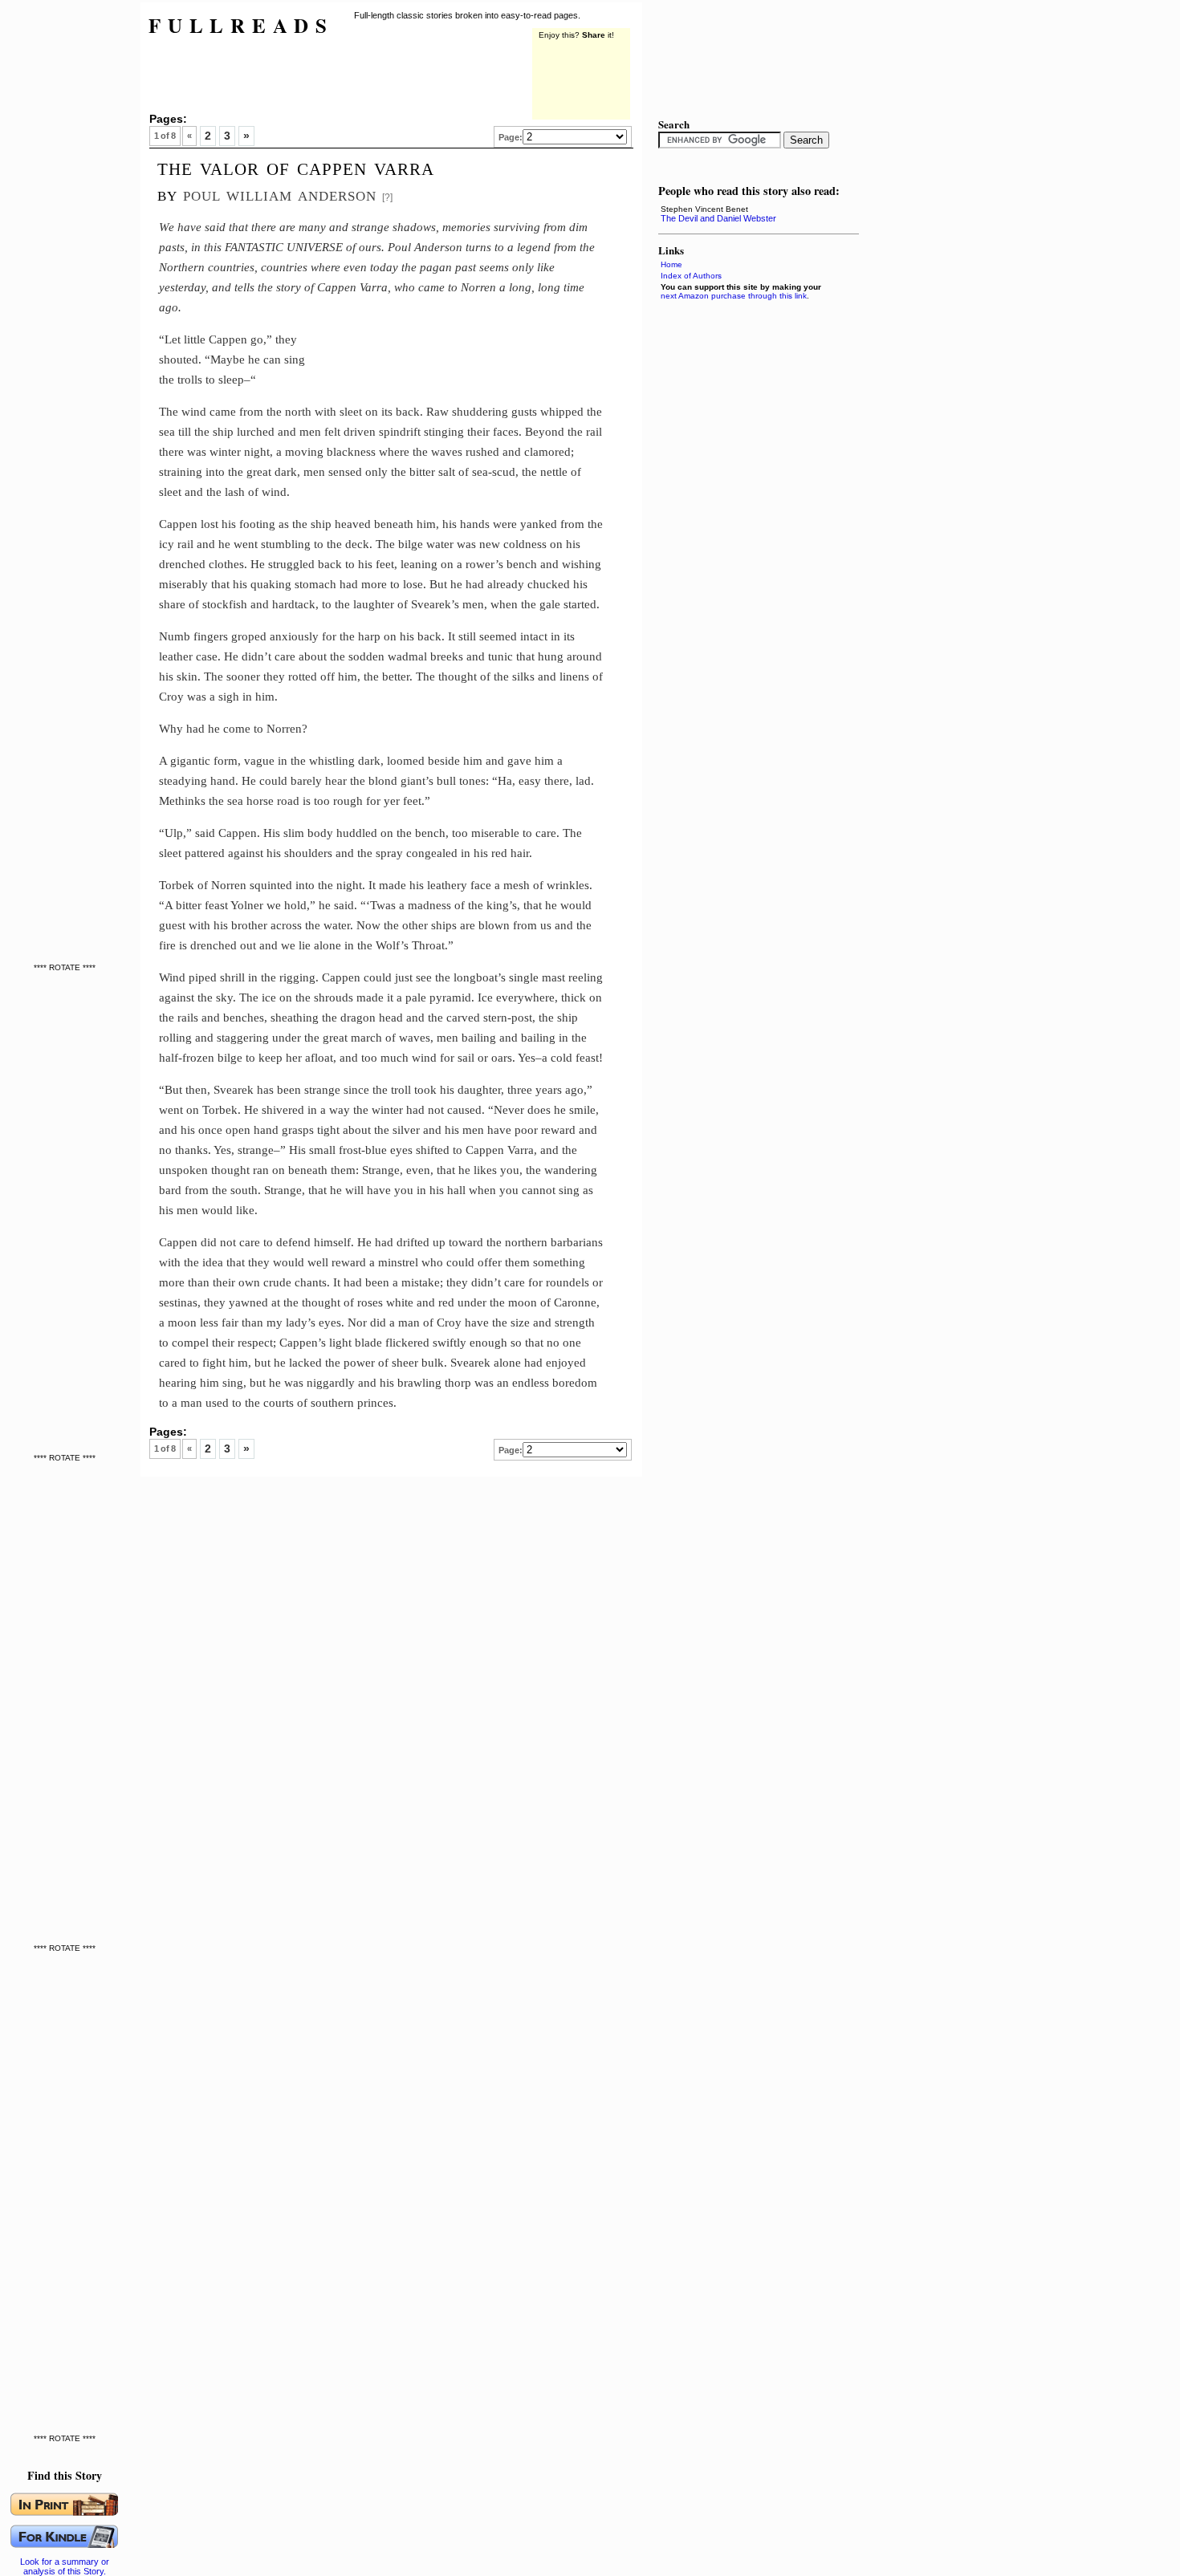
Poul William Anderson (280, 194)
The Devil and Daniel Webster (718, 218)
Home (671, 264)
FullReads (241, 25)
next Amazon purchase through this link (734, 296)
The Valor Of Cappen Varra (296, 167)
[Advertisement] (68, 241)
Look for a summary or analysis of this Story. (65, 2566)
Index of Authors (691, 276)
